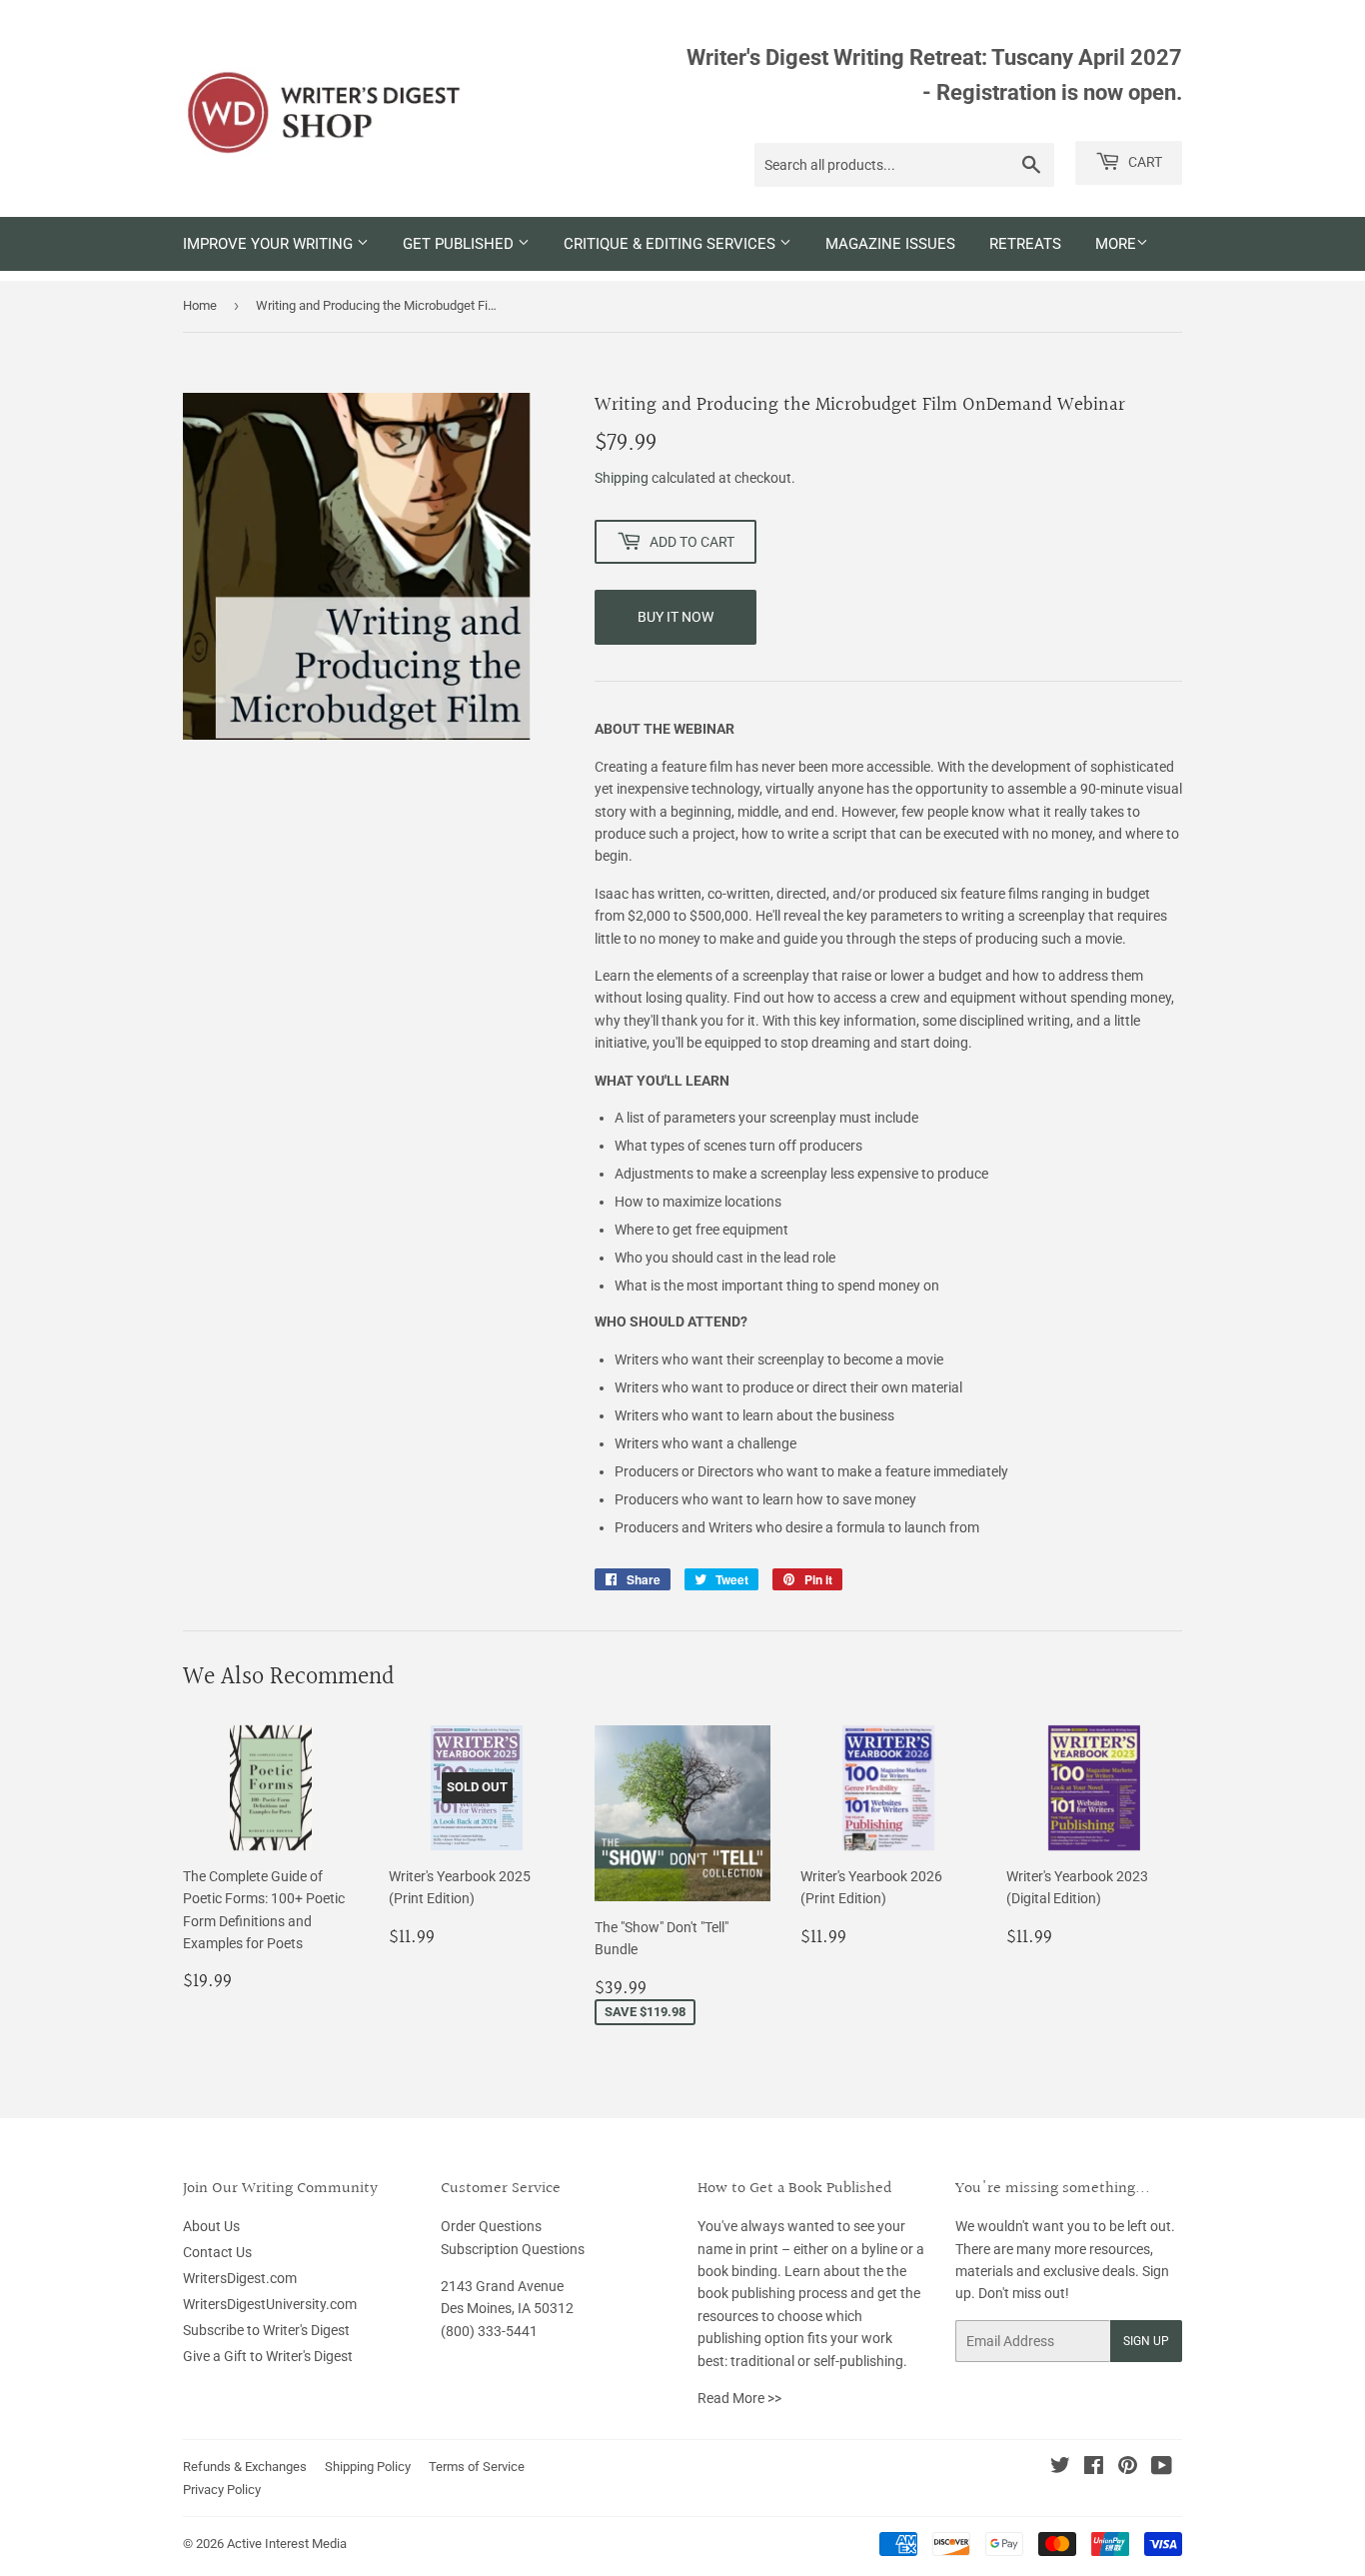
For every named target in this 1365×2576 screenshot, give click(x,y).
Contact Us (217, 2252)
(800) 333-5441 (489, 2331)
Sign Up (1146, 2341)
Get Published (460, 244)
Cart (1144, 162)
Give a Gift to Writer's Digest (268, 2356)
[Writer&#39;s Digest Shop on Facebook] (1094, 2468)
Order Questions (491, 2226)
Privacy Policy (222, 2490)
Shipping (622, 478)
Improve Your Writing (270, 244)
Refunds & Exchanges (245, 2467)
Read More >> (739, 2398)
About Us (211, 2226)
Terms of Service (477, 2467)
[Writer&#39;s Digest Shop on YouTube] (1162, 2468)
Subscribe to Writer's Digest (266, 2330)
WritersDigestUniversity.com (270, 2304)
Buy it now (676, 617)
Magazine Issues (890, 244)
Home (200, 305)
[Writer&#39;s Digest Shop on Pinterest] (1128, 2468)
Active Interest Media (287, 2544)
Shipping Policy (368, 2467)
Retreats (1025, 244)
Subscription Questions (513, 2249)
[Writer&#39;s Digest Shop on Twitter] (1060, 2468)
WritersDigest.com (240, 2278)
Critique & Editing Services (672, 244)
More (1116, 244)
